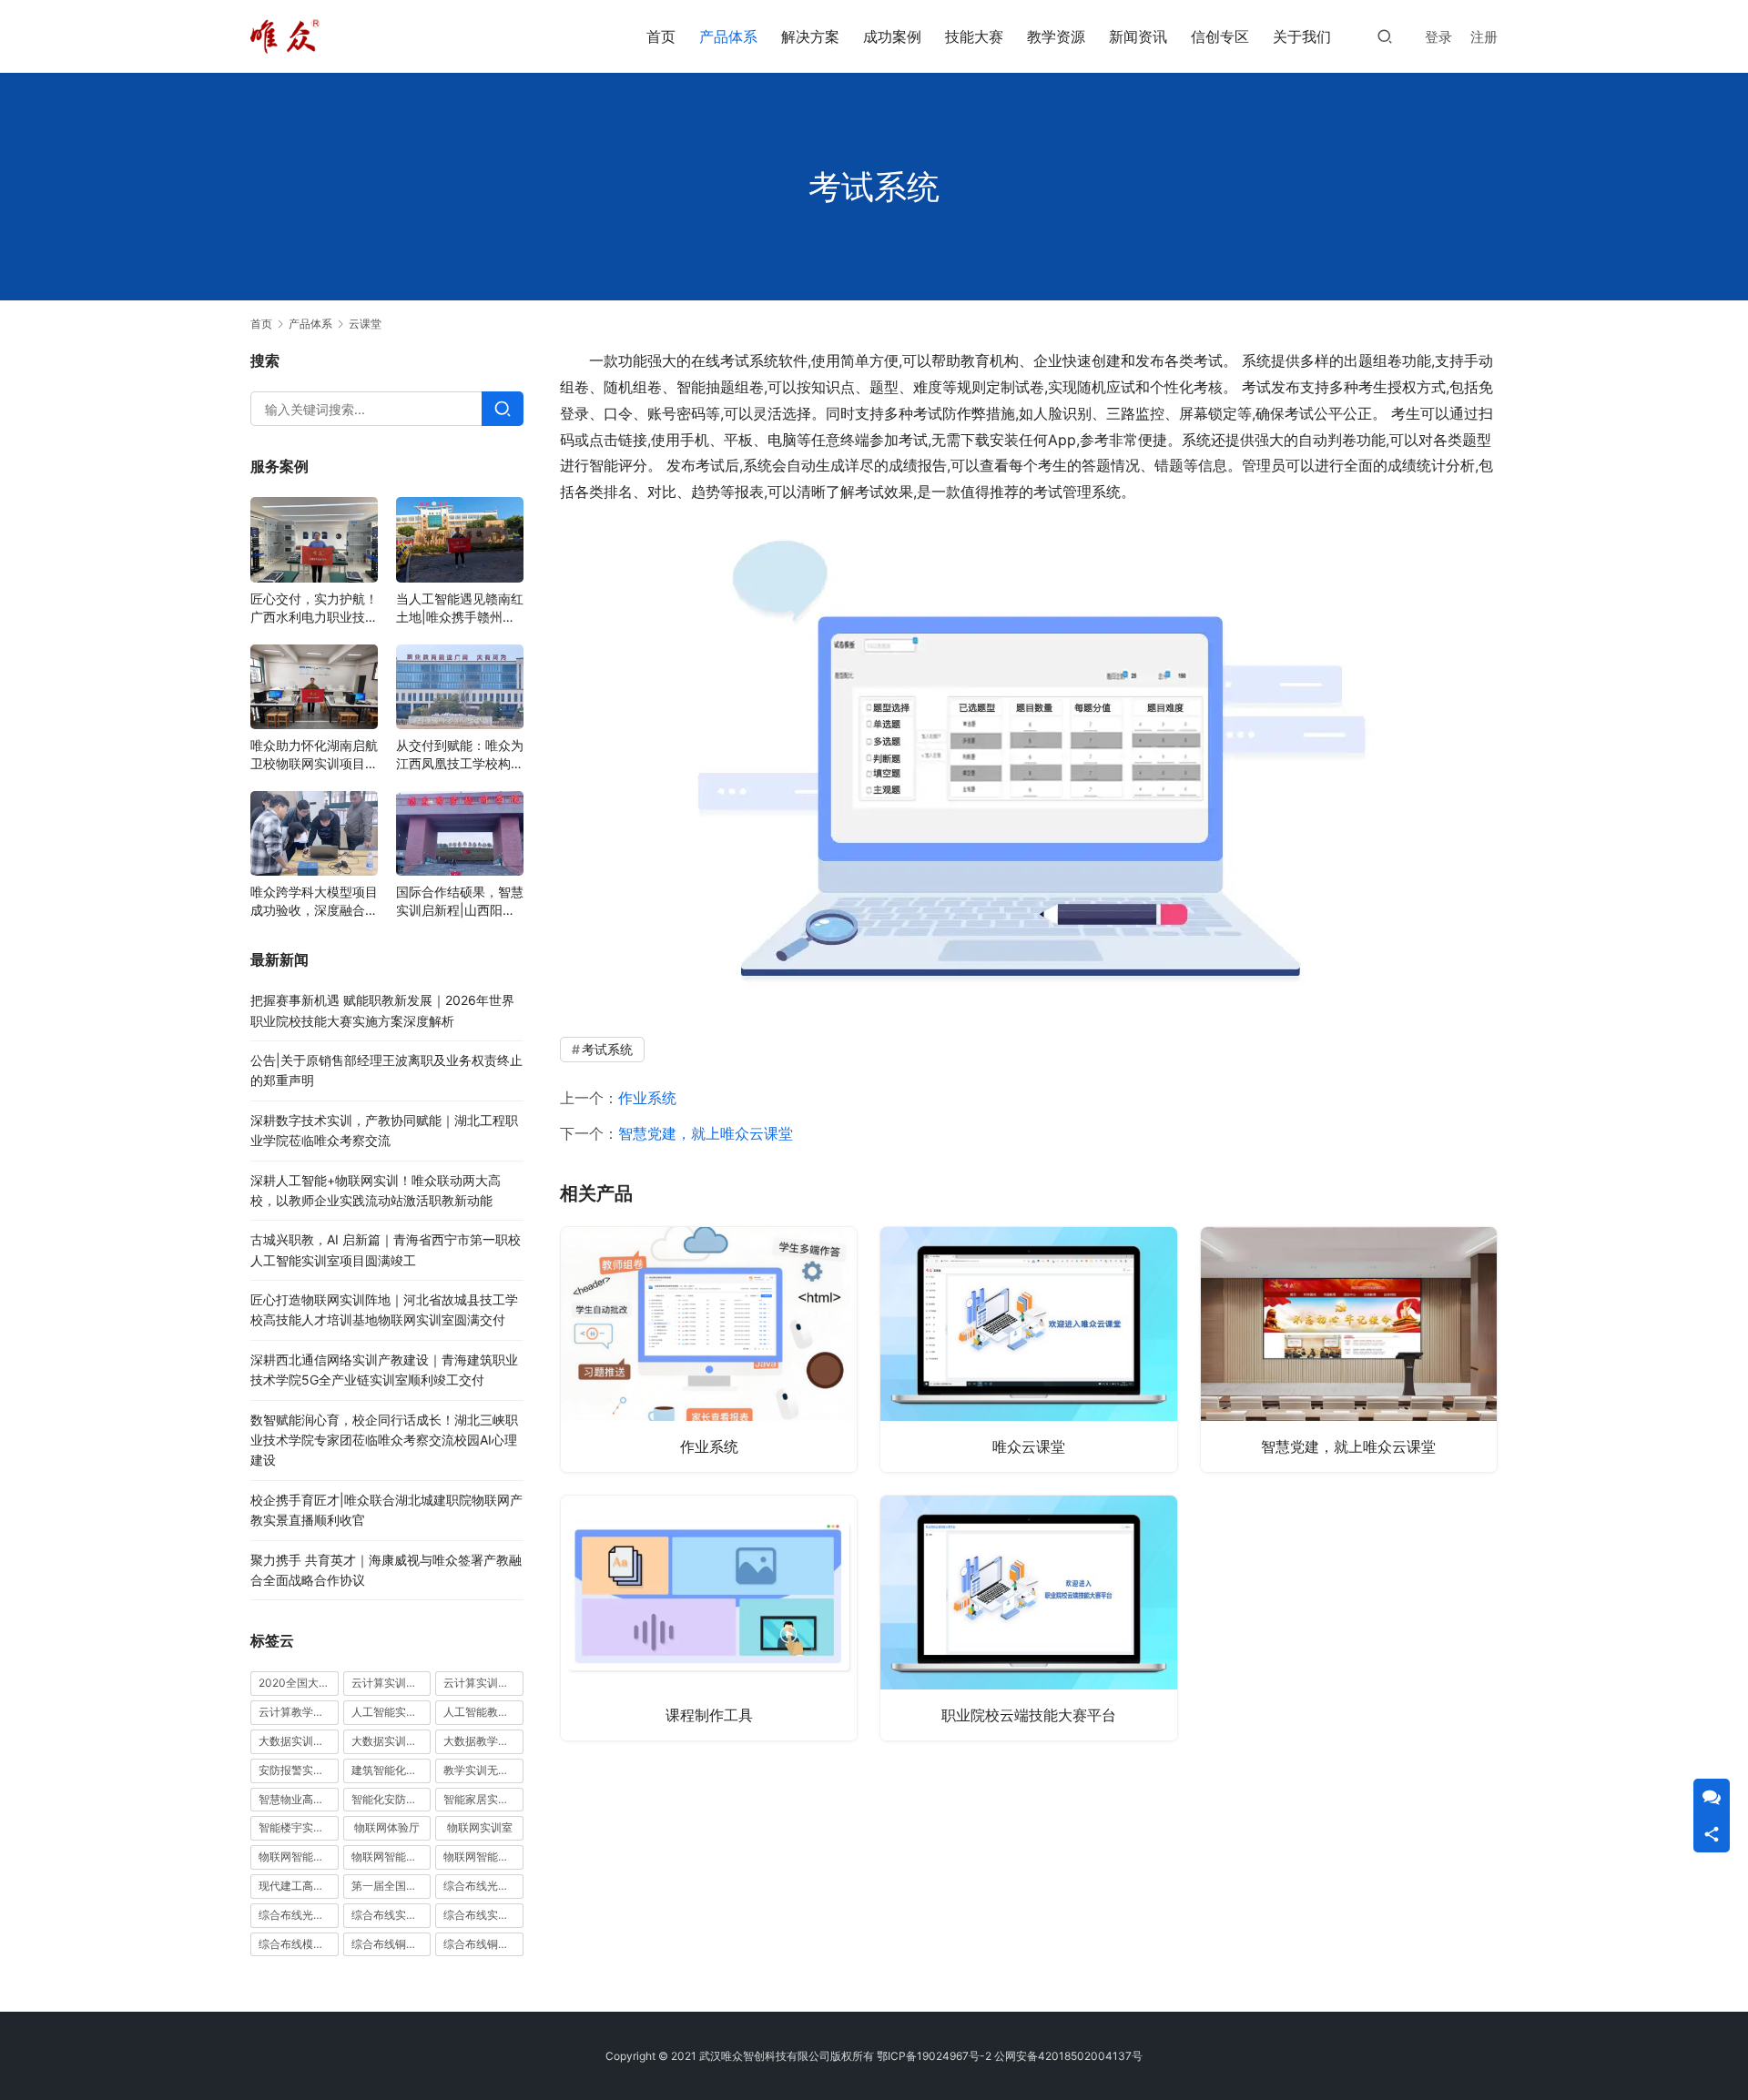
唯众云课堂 (1029, 1446)
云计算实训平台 (482, 1683)
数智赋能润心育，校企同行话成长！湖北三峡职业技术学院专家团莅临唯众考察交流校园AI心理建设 (384, 1440)
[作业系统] (709, 1349)
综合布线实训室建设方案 (483, 1915)
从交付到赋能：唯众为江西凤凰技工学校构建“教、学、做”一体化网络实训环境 (460, 755)
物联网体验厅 (387, 1827)
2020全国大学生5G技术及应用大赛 (299, 1683)
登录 (1438, 37)
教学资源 (1056, 36)
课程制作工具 (709, 1715)
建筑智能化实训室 (391, 1770)
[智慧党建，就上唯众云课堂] (1349, 1349)
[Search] (503, 409)
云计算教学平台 (297, 1712)
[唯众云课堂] (1028, 1349)
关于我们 (1302, 36)
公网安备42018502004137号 (1068, 2056)
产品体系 (728, 36)
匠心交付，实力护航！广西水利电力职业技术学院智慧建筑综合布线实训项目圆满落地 (314, 609)
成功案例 (892, 36)
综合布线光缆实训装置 (299, 1915)
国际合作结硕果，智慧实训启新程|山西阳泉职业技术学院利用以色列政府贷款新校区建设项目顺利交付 (460, 902)
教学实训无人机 (482, 1770)
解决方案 (810, 36)
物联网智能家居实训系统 (483, 1857)
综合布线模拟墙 (297, 1944)
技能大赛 (974, 36)
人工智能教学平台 (483, 1712)
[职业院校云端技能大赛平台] (1028, 1618)
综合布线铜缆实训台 (391, 1944)
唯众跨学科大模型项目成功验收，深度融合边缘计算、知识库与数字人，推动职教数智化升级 (314, 902)
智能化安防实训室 (391, 1799)
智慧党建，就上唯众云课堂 (706, 1133)
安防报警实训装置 (299, 1770)
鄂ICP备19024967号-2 (934, 2056)
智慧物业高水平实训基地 (299, 1799)
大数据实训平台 (390, 1741)
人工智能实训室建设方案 (391, 1712)
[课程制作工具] (709, 1618)
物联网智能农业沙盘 (299, 1857)
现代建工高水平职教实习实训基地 (299, 1886)
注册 (1484, 37)
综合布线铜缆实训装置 (483, 1944)
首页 (661, 36)
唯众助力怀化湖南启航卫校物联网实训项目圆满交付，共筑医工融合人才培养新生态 (314, 755)
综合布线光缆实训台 (483, 1886)
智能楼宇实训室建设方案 (299, 1827)
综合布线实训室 (390, 1915)
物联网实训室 (480, 1827)
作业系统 (647, 1098)
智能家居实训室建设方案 (483, 1799)
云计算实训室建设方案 (391, 1683)
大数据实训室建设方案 (299, 1741)
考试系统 (607, 1049)
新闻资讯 (1138, 36)
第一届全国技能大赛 (391, 1886)
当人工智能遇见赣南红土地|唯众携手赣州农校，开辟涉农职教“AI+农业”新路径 (460, 609)
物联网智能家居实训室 (391, 1857)
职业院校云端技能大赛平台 (1029, 1715)
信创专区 (1220, 36)
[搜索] (1385, 36)
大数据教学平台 (482, 1741)
